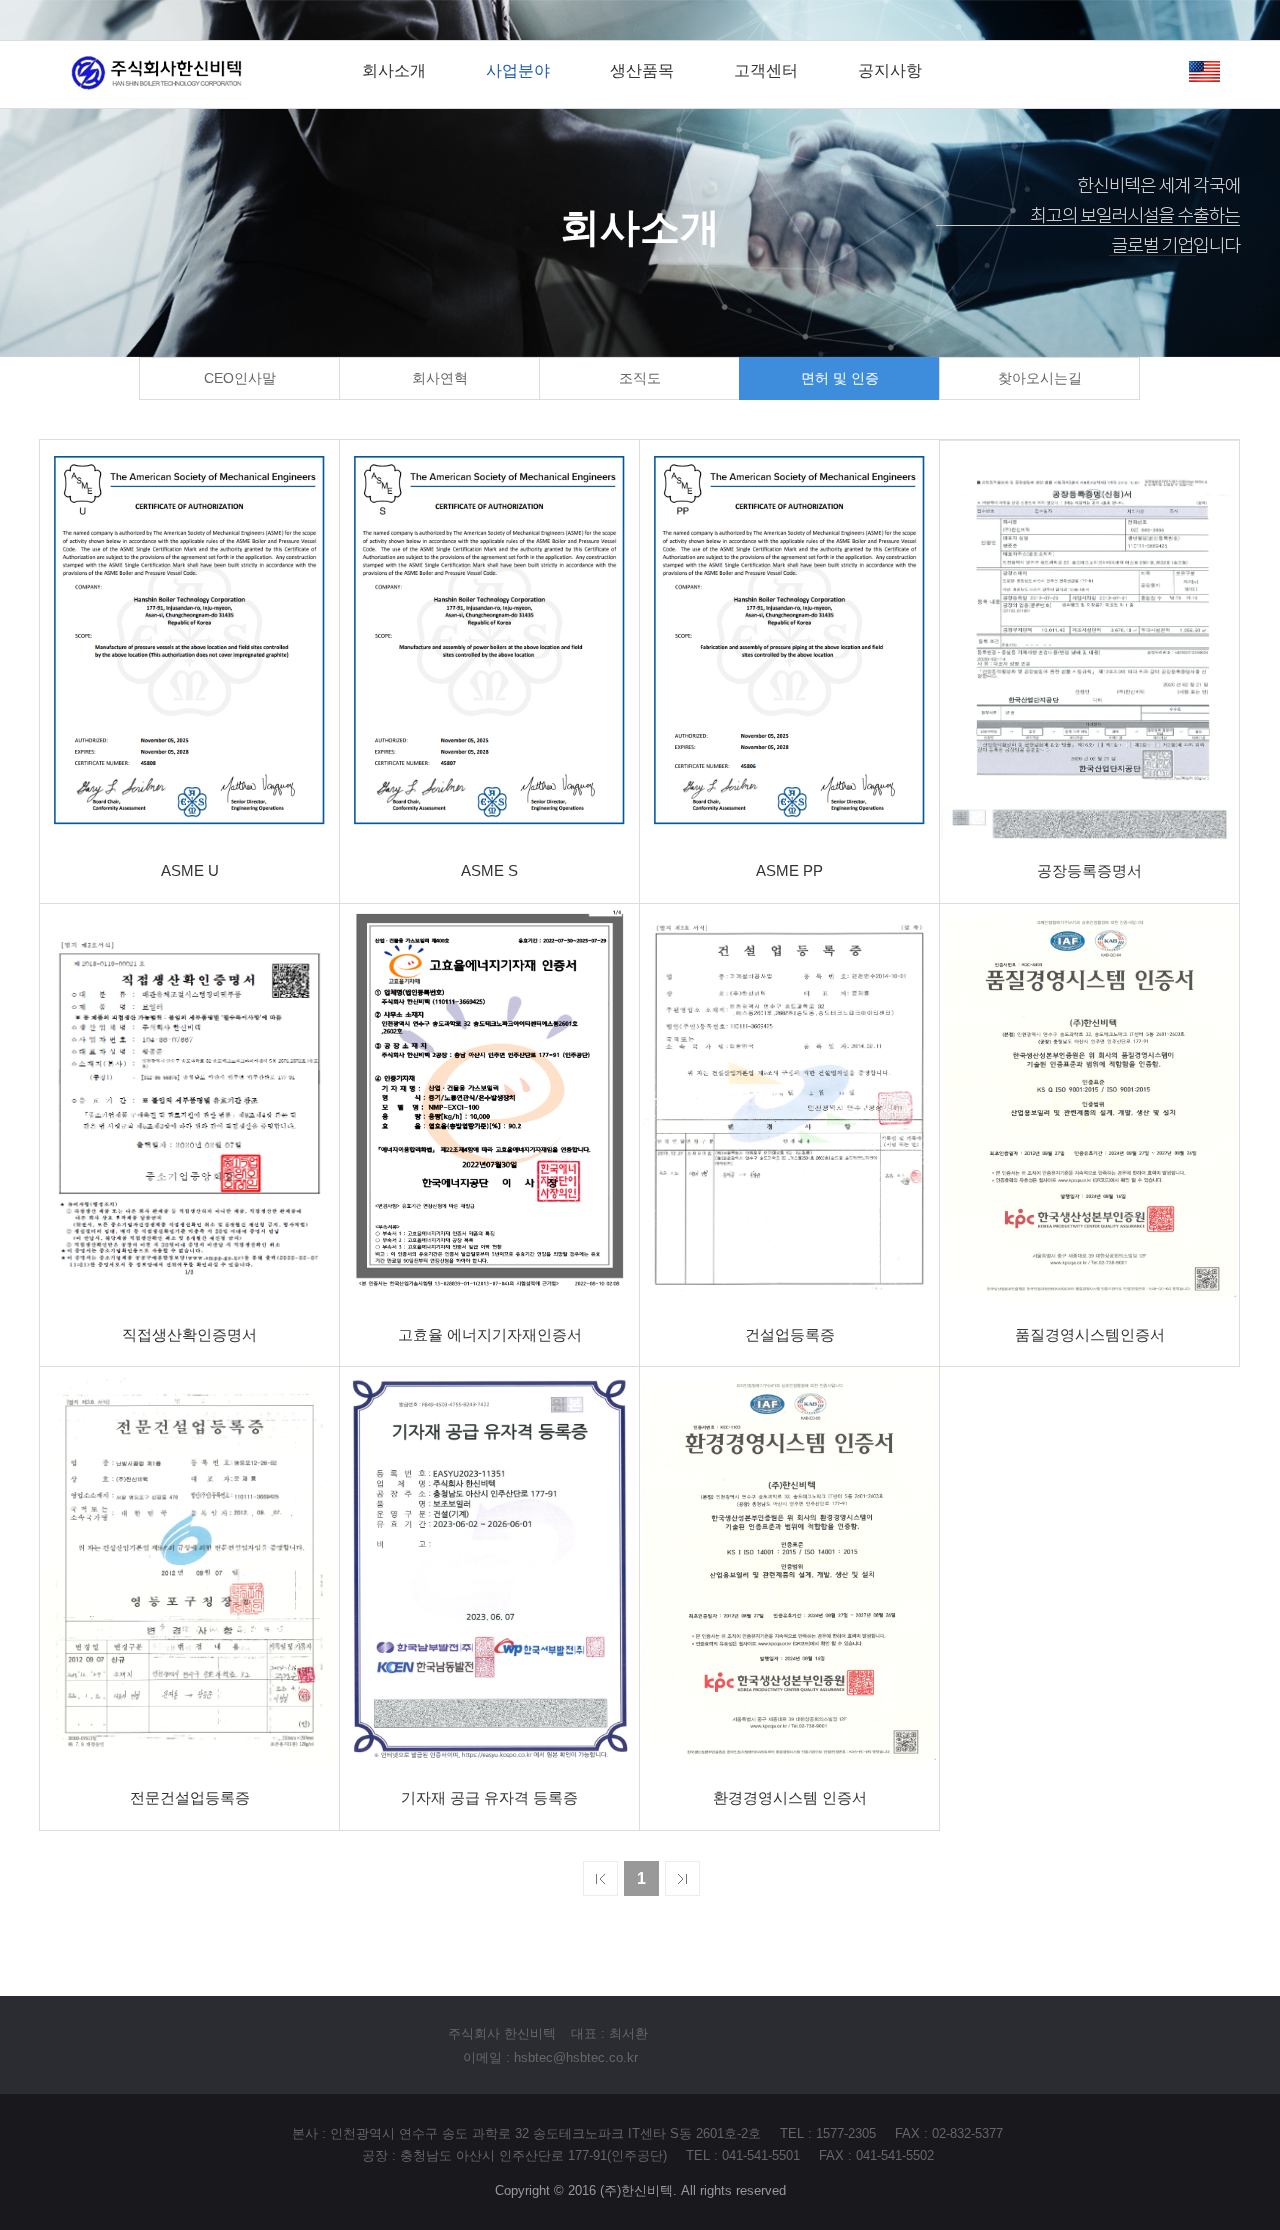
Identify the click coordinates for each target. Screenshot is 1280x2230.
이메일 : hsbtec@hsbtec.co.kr (550, 2057)
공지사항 (890, 70)
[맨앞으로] (600, 1878)
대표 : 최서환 (609, 2033)
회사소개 (394, 70)
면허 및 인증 (840, 378)
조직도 (640, 378)
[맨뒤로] (682, 1878)
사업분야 (518, 70)
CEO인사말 (240, 378)
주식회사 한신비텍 (502, 2033)
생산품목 (642, 70)
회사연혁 (440, 378)
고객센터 (766, 70)
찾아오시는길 (1040, 378)
